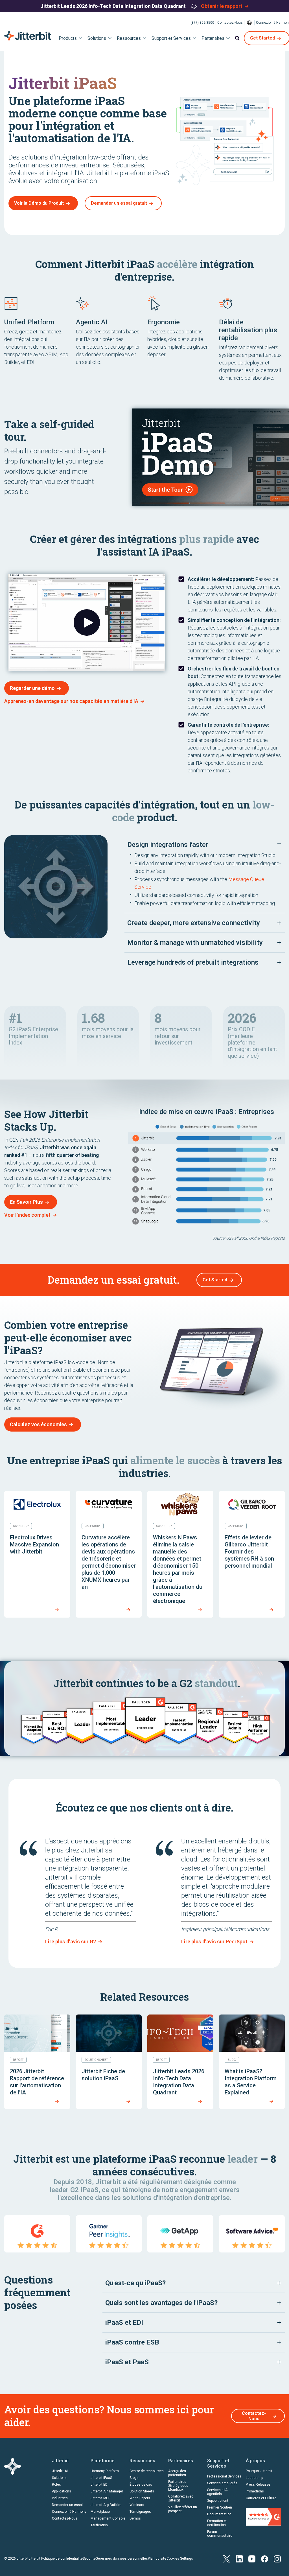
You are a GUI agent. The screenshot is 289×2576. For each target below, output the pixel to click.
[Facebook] (265, 2558)
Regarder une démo (32, 688)
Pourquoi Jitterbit (259, 2471)
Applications (62, 2491)
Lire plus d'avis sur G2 (71, 1942)
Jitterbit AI (60, 2471)
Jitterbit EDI (99, 2485)
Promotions (255, 2491)
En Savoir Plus (26, 1202)
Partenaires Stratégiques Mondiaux (178, 2486)
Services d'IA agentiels (217, 2492)
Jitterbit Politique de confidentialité (56, 2558)
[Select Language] (249, 23)
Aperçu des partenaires (177, 2473)
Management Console (108, 2518)
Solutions (59, 2478)
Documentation (219, 2514)
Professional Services (224, 2476)
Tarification (99, 2525)
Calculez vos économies (38, 1424)
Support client (218, 2501)
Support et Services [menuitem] (171, 38)
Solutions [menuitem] (97, 38)
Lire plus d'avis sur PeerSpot (214, 1942)
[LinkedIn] (239, 2558)
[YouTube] (252, 2558)
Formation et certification (217, 2523)
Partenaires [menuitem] (213, 38)
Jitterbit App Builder (106, 2505)
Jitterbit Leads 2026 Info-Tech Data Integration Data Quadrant (114, 6)
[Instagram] (277, 2558)
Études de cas (141, 2485)
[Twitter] (226, 2558)
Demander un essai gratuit (119, 203)
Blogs (134, 2478)
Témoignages (140, 2512)
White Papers (140, 2498)
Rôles (56, 2485)
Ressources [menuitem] (129, 38)
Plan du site (157, 2558)
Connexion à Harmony (69, 2512)
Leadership (254, 2478)
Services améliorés (222, 2483)
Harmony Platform (105, 2471)
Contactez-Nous (230, 23)
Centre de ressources (147, 2471)
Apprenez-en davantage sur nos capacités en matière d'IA (71, 701)
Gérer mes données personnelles (122, 2558)
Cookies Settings (180, 2558)
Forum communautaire (220, 2534)
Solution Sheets (142, 2491)
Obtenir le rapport (222, 6)
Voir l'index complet (27, 1215)
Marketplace (100, 2512)
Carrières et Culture (261, 2498)
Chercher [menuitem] (237, 38)
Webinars (137, 2505)
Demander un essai (67, 2505)
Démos (135, 2518)
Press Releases (258, 2485)
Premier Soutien (220, 2507)
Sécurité (89, 2558)
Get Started (215, 1280)
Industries (60, 2498)
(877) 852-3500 (202, 23)
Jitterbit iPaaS (101, 2478)
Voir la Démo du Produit (39, 203)
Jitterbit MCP (100, 2498)
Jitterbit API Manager (107, 2491)
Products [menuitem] (68, 38)
